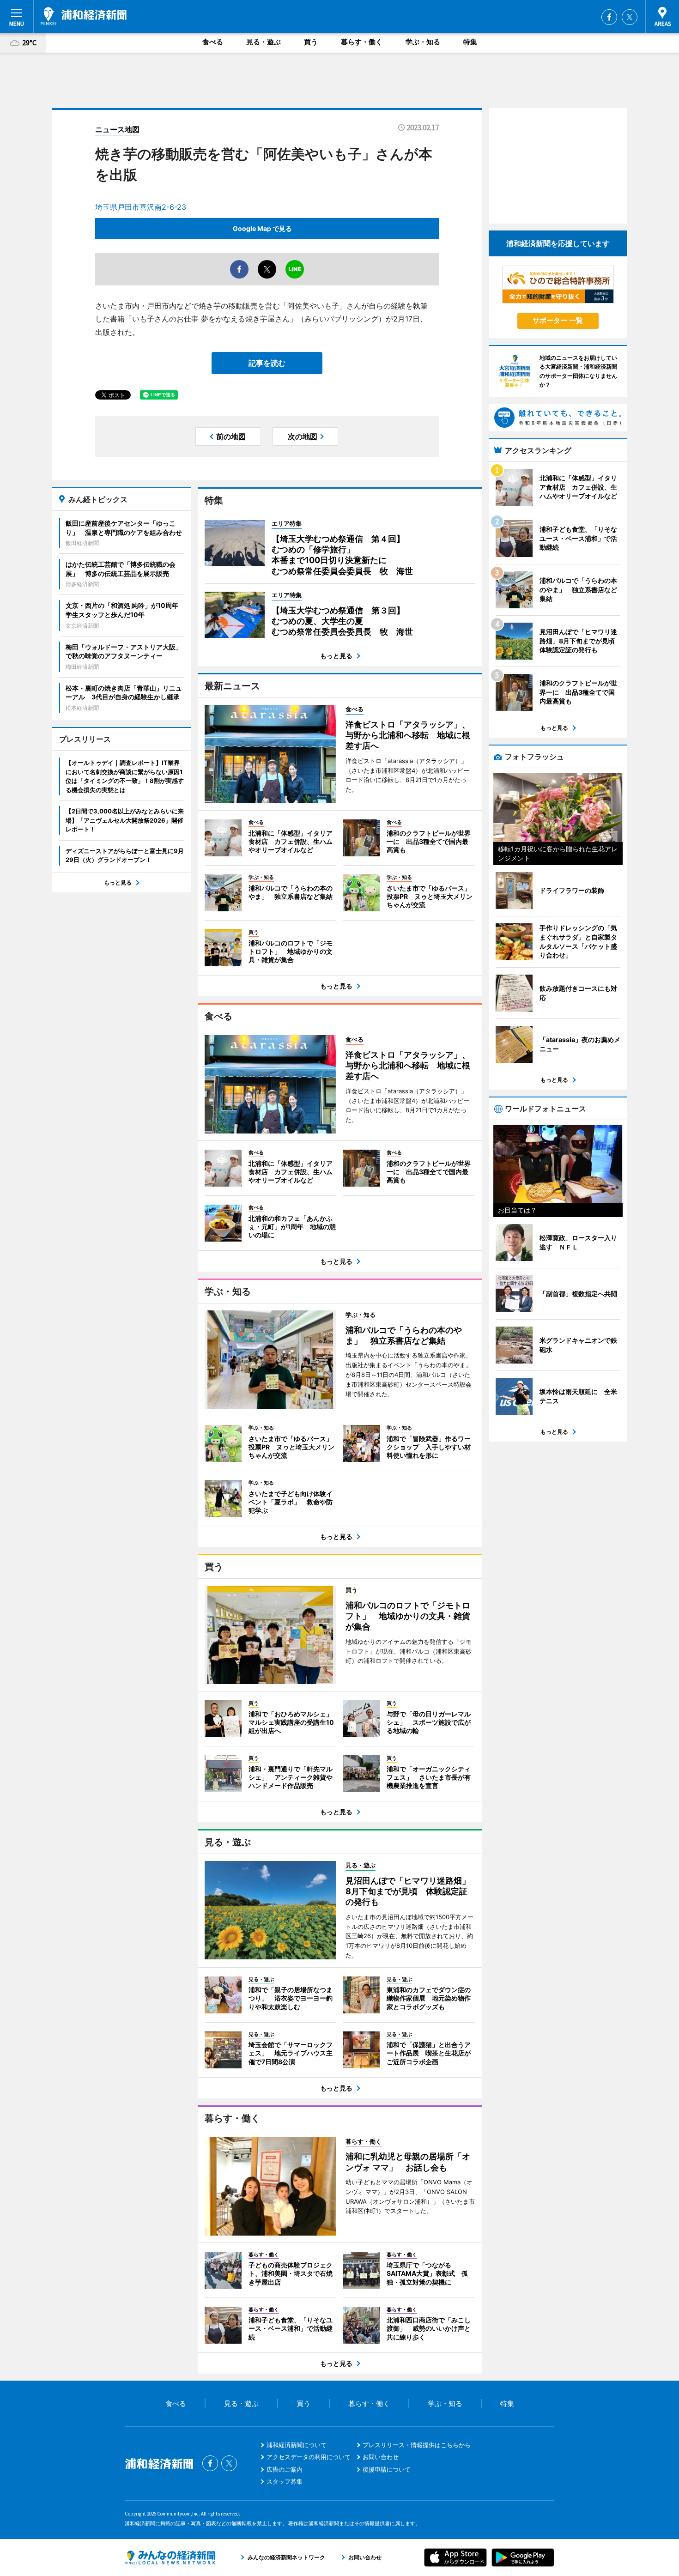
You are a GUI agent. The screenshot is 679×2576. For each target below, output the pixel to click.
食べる (213, 42)
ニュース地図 (117, 129)
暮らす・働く (362, 42)
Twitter (630, 17)
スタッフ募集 (285, 2481)
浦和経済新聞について (297, 2445)
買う (311, 42)
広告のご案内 (285, 2469)
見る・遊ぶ (264, 42)
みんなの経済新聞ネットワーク (170, 2558)
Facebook (609, 17)
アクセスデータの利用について (309, 2457)
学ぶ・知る (423, 42)
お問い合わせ (381, 2457)
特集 (470, 42)
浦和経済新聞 (84, 16)
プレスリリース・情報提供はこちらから (417, 2445)
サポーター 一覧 (558, 320)
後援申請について (387, 2469)
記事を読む (267, 363)
